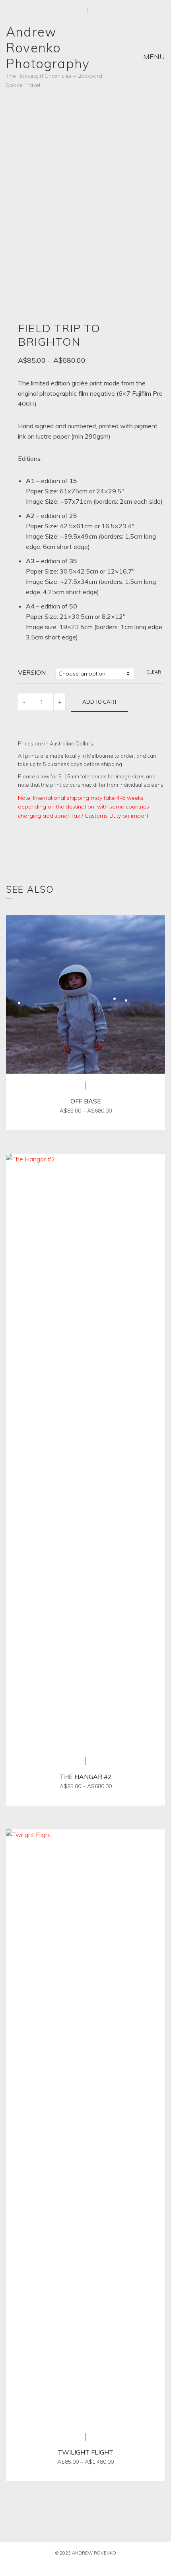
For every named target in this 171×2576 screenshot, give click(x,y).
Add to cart (100, 702)
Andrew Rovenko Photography (48, 48)
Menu (153, 57)
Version (32, 672)
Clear (154, 672)
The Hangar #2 (86, 1777)
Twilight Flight (85, 2452)
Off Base (86, 1101)
